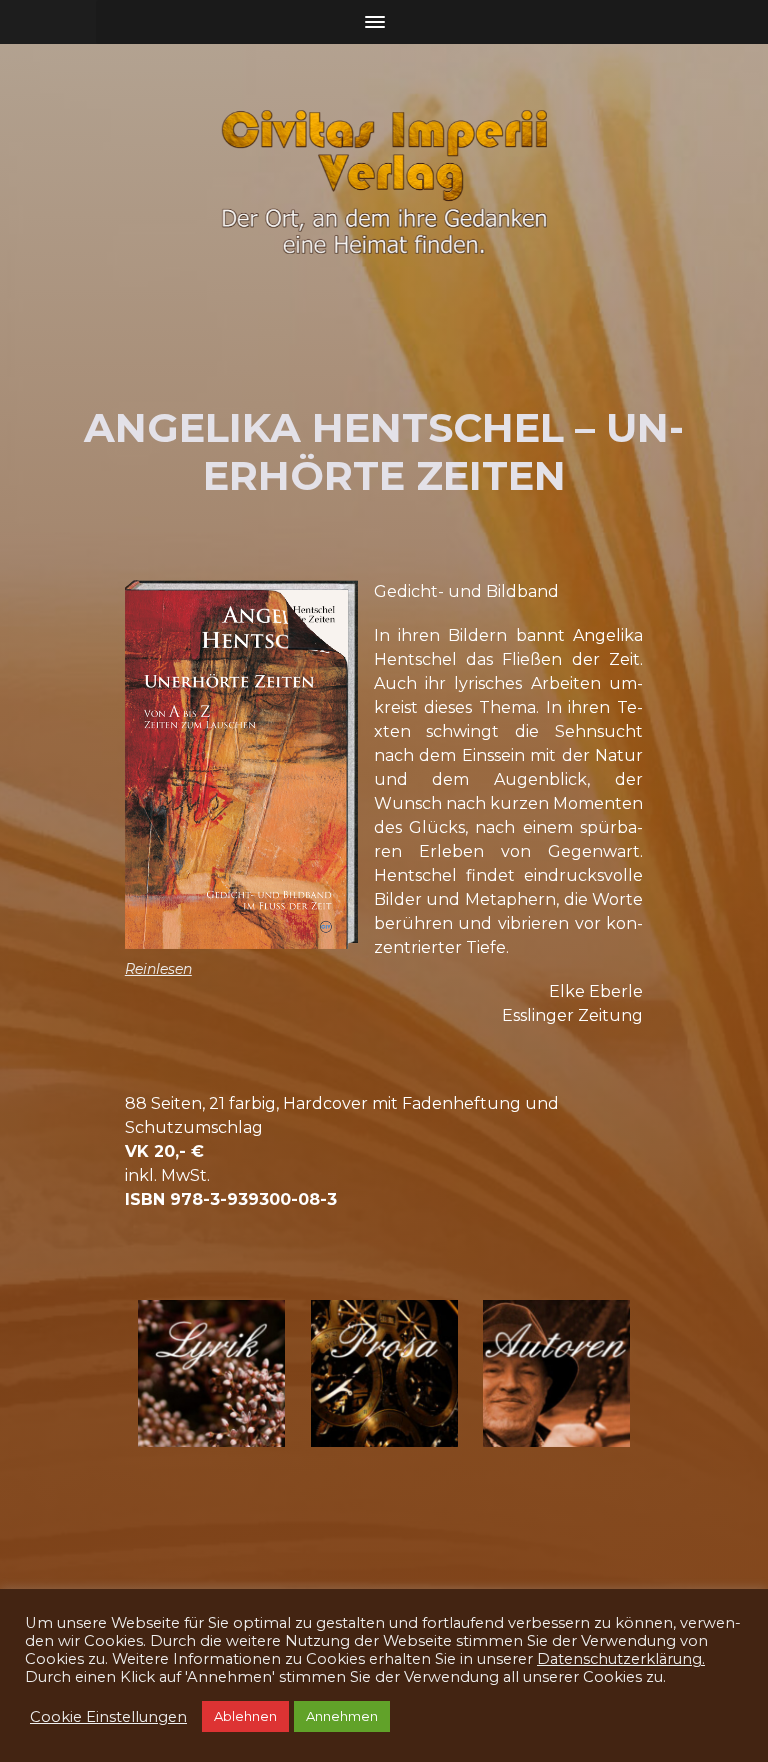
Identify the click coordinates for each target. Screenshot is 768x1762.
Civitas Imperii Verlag (215, 1657)
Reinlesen (158, 969)
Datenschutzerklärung (495, 1657)
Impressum (350, 1657)
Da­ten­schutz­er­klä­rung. (621, 1719)
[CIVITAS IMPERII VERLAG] (384, 182)
